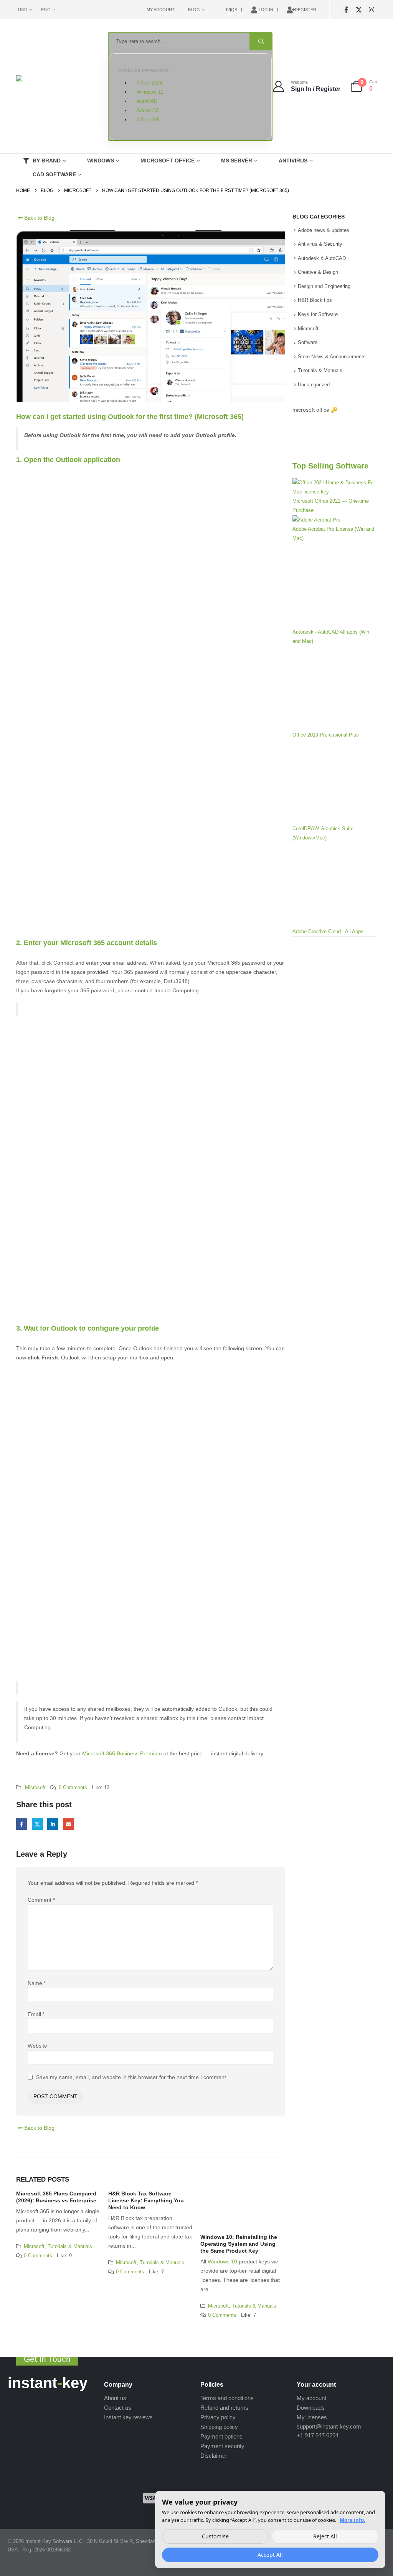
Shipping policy (219, 2427)
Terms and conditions (227, 2398)
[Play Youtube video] (335, 427)
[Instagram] (371, 10)
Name (37, 1983)
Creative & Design (318, 272)
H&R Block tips (315, 300)
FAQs (232, 10)
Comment (41, 1900)
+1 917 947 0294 (318, 2435)
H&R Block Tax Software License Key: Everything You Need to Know (146, 2200)
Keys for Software (318, 314)
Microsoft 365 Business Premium (122, 1753)
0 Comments (73, 1788)
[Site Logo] (54, 87)
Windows (101, 161)
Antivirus (293, 161)
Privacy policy (218, 2417)
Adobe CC (148, 111)
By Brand (47, 161)
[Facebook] (346, 10)
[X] (359, 10)
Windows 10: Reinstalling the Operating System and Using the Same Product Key (239, 2244)
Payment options (221, 2436)
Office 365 (148, 120)
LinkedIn (53, 1824)
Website (37, 2046)
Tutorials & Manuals (70, 2247)
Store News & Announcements (332, 357)
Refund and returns (224, 2408)
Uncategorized (314, 385)
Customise (215, 2536)
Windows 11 (150, 92)
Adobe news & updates (324, 230)
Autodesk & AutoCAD (322, 258)
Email (69, 1824)
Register (305, 10)
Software (308, 342)
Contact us (118, 2408)
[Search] (261, 41)
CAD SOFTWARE (54, 174)
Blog (194, 10)
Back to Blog (39, 218)
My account (311, 2398)
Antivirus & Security (320, 244)
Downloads (311, 2408)
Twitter (37, 1824)
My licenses (312, 2417)
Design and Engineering (324, 286)
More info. (353, 2520)
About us (115, 2398)
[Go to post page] (243, 2212)
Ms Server (237, 161)
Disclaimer (214, 2456)
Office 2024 (149, 83)
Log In (266, 10)
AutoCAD (147, 101)
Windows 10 (223, 2261)
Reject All (325, 2536)
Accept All (270, 2555)
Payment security (222, 2446)
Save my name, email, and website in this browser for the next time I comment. (132, 2077)
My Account (161, 10)
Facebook (22, 1824)
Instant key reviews (128, 2417)
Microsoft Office (168, 161)
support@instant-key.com (329, 2426)
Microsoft (35, 1788)
